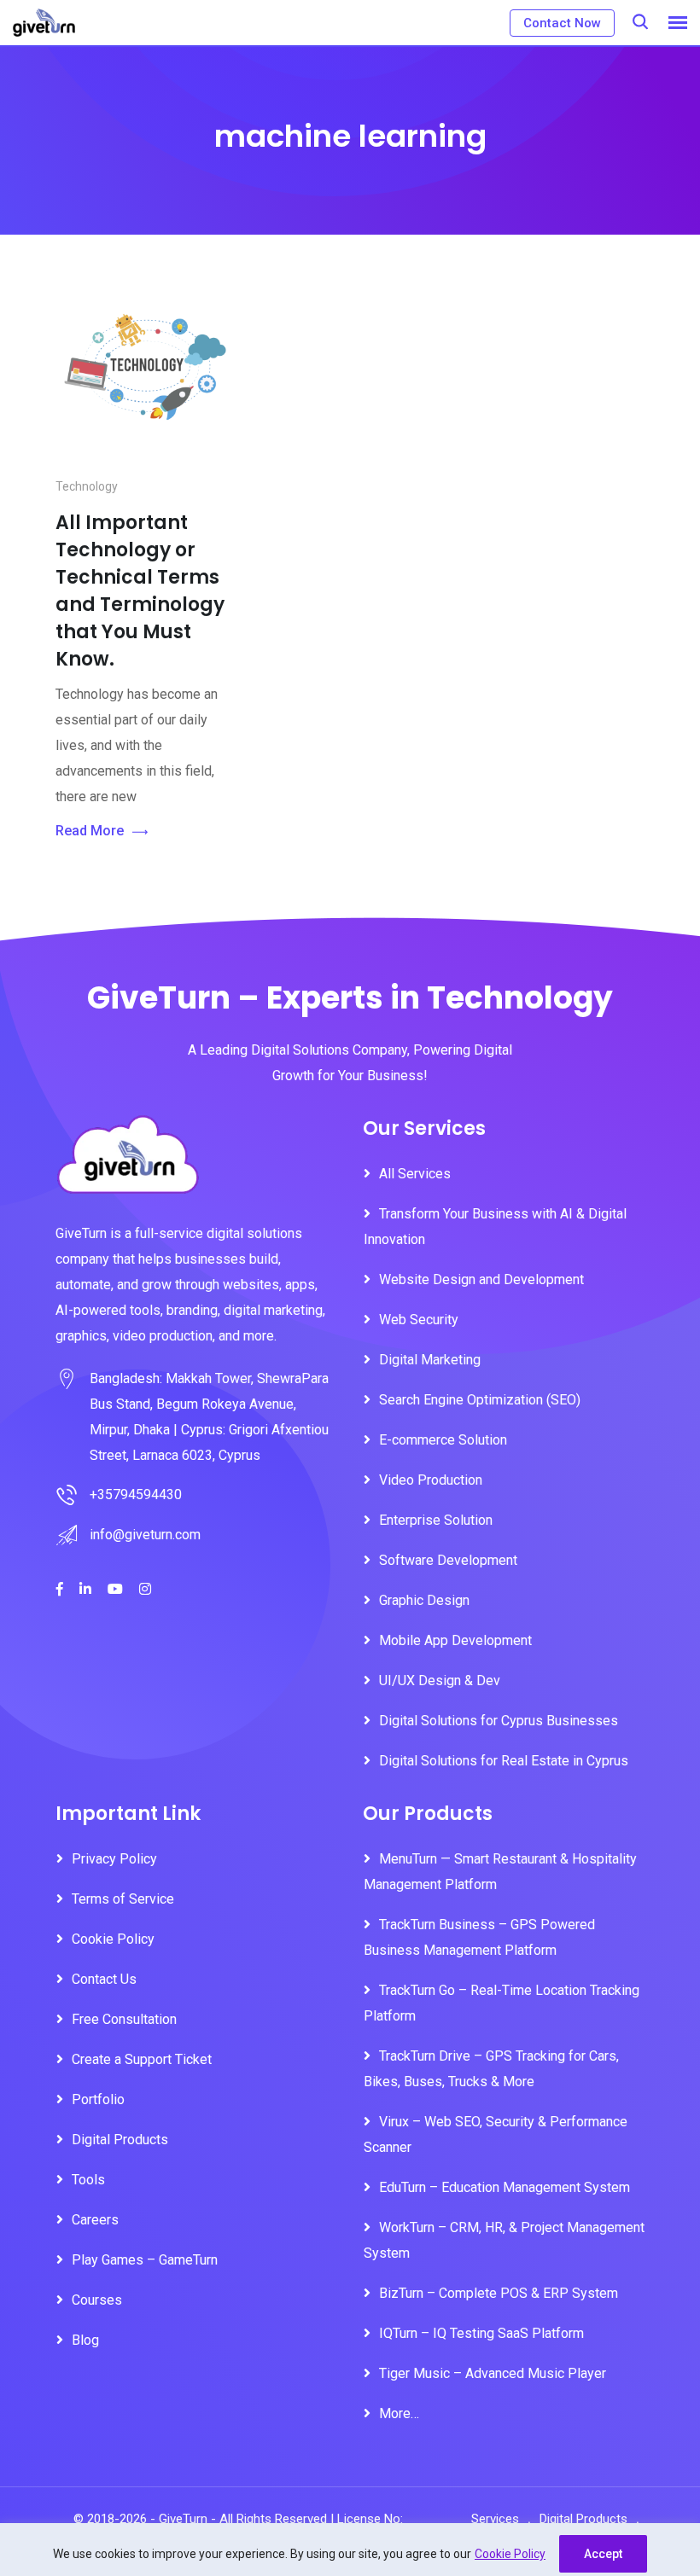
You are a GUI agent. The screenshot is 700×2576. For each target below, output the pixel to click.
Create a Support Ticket (142, 2059)
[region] (350, 2550)
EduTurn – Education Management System (505, 2187)
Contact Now (562, 23)
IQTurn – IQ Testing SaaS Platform (481, 2333)
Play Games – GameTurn (145, 2260)
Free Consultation (124, 2019)
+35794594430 (136, 1494)
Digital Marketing (430, 1360)
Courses (97, 2300)
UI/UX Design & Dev (440, 1681)
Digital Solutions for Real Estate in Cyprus (504, 1761)
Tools (88, 2180)
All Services (415, 1174)
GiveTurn (183, 2519)
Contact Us (104, 1979)
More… (399, 2413)
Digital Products (120, 2140)
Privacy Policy (114, 1859)
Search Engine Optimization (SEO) (480, 1400)
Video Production (431, 1480)
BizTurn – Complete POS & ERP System (499, 2293)
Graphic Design (424, 1600)
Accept (603, 2554)
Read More (90, 831)
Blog (85, 2340)
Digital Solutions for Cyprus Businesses (499, 1721)
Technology (87, 486)
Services (495, 2519)
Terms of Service (123, 1899)
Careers (95, 2220)
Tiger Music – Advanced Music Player (493, 2373)
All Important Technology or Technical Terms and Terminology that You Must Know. (140, 591)
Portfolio (98, 2099)
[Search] (640, 22)
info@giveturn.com (145, 1535)
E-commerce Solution (443, 1440)
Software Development (448, 1560)
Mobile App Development (455, 1640)
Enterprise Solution (436, 1520)
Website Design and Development (481, 1279)
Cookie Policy (510, 2554)
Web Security (419, 1320)
